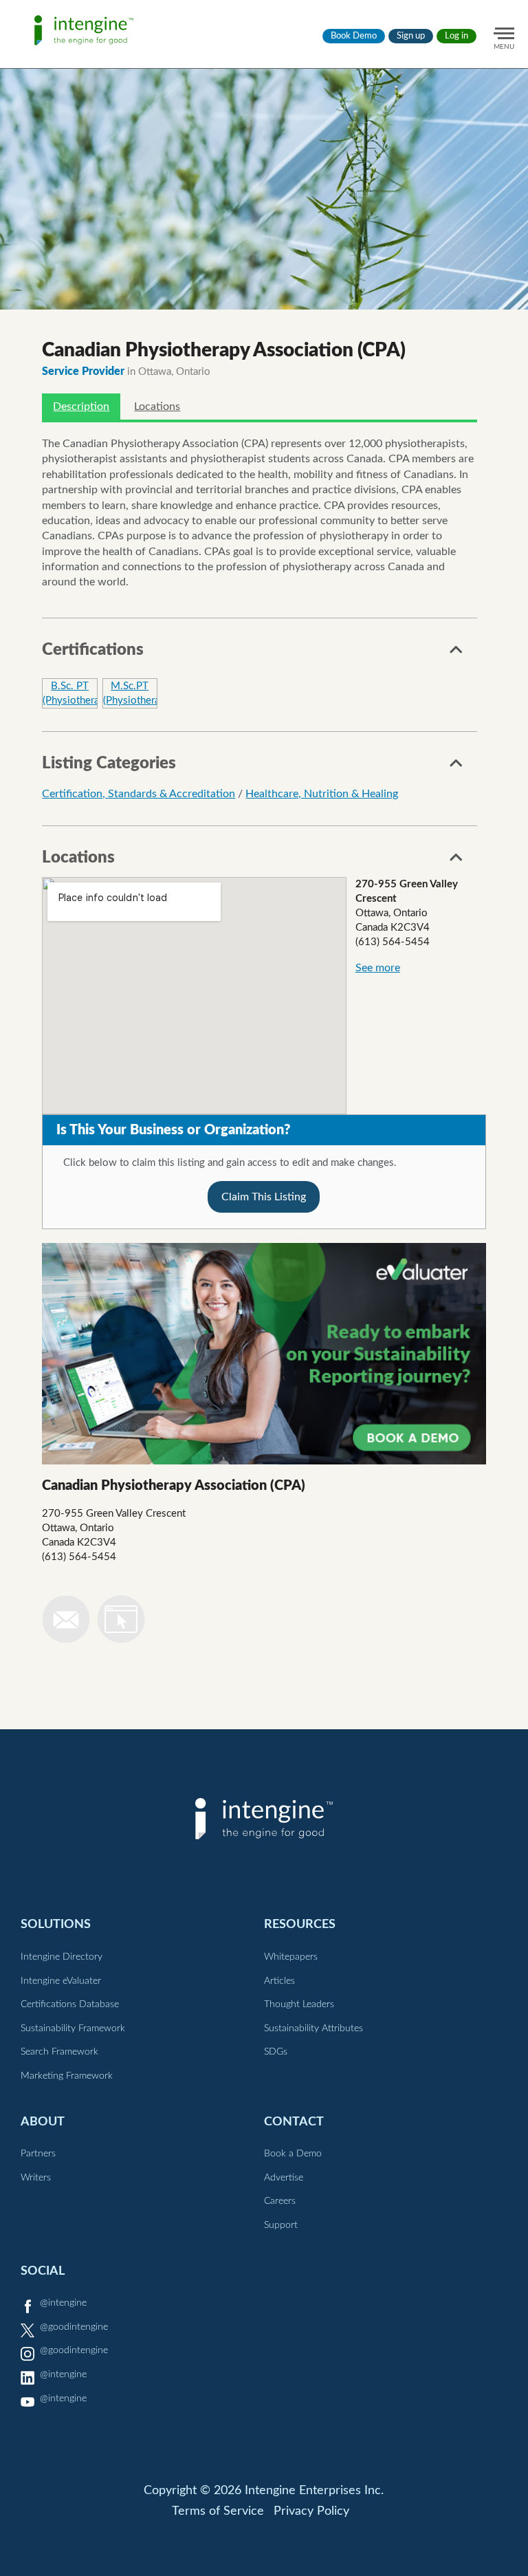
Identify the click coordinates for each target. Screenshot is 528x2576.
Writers (36, 2178)
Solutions (56, 1924)
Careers (280, 2201)
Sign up (411, 36)
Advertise (284, 2178)
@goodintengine (74, 2327)
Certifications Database (70, 2004)
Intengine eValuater (61, 1981)
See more (378, 968)
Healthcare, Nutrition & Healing (322, 794)
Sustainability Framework (73, 2028)
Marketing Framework (67, 2076)
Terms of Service (218, 2511)
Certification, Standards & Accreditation (139, 794)
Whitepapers (291, 1957)
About (43, 2122)
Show (456, 653)
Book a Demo (293, 2154)
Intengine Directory (62, 1957)
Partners (38, 2154)
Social (43, 2271)
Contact (294, 2122)
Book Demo (354, 36)
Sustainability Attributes (313, 2028)
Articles (279, 1981)
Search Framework (59, 2052)
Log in (456, 36)
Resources (300, 1924)
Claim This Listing (264, 1197)
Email (66, 1619)
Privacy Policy (311, 2511)
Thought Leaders (299, 2004)
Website (121, 1619)
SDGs (276, 2052)
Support (281, 2225)
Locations (157, 407)
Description (81, 407)
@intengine (63, 2303)
